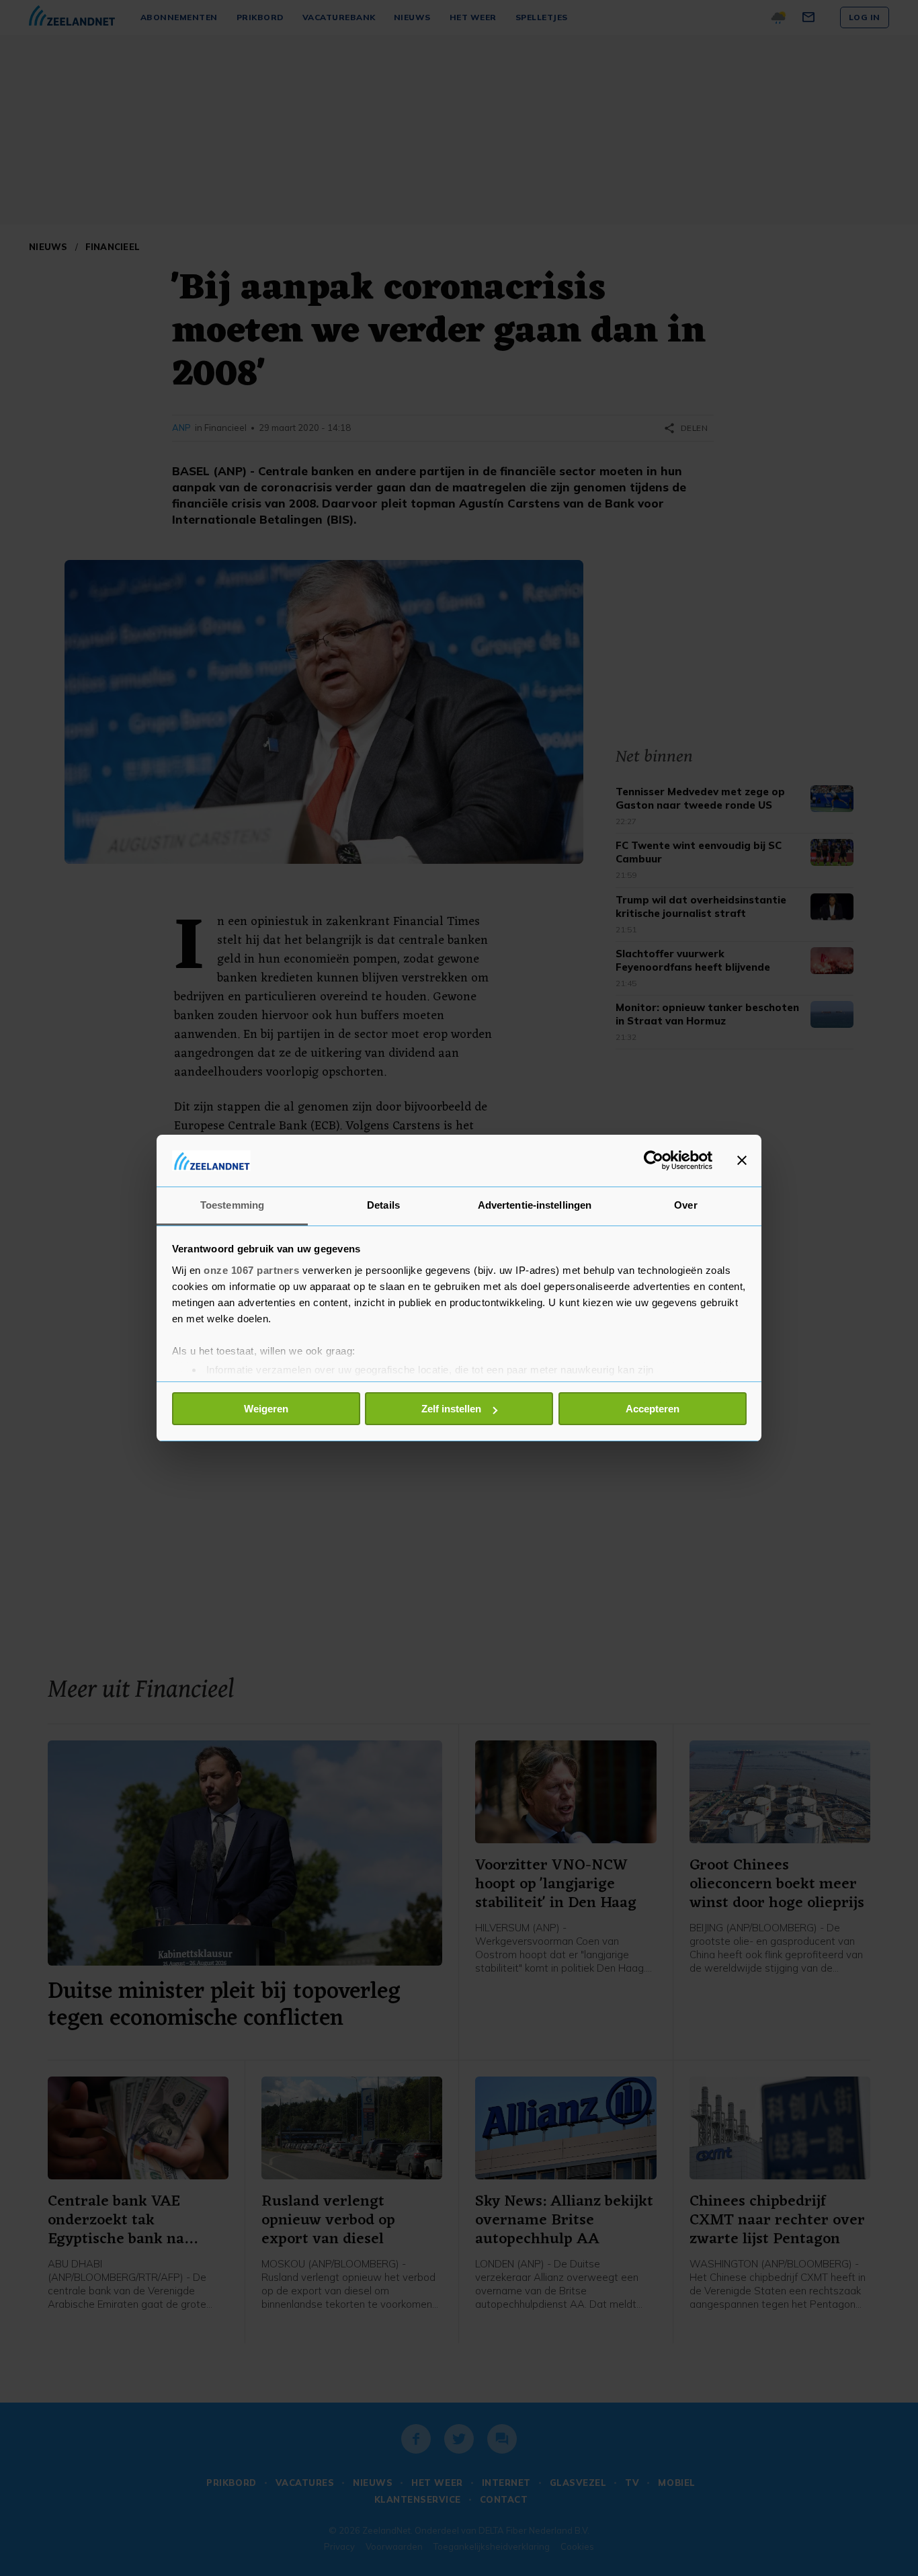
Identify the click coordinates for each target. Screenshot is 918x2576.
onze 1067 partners (251, 1270)
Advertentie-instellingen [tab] (535, 1205)
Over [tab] (685, 1205)
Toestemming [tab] (232, 1205)
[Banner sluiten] (742, 1160)
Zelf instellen (451, 1409)
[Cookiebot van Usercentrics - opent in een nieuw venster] (654, 1160)
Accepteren (653, 1409)
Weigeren (266, 1409)
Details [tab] (383, 1205)
